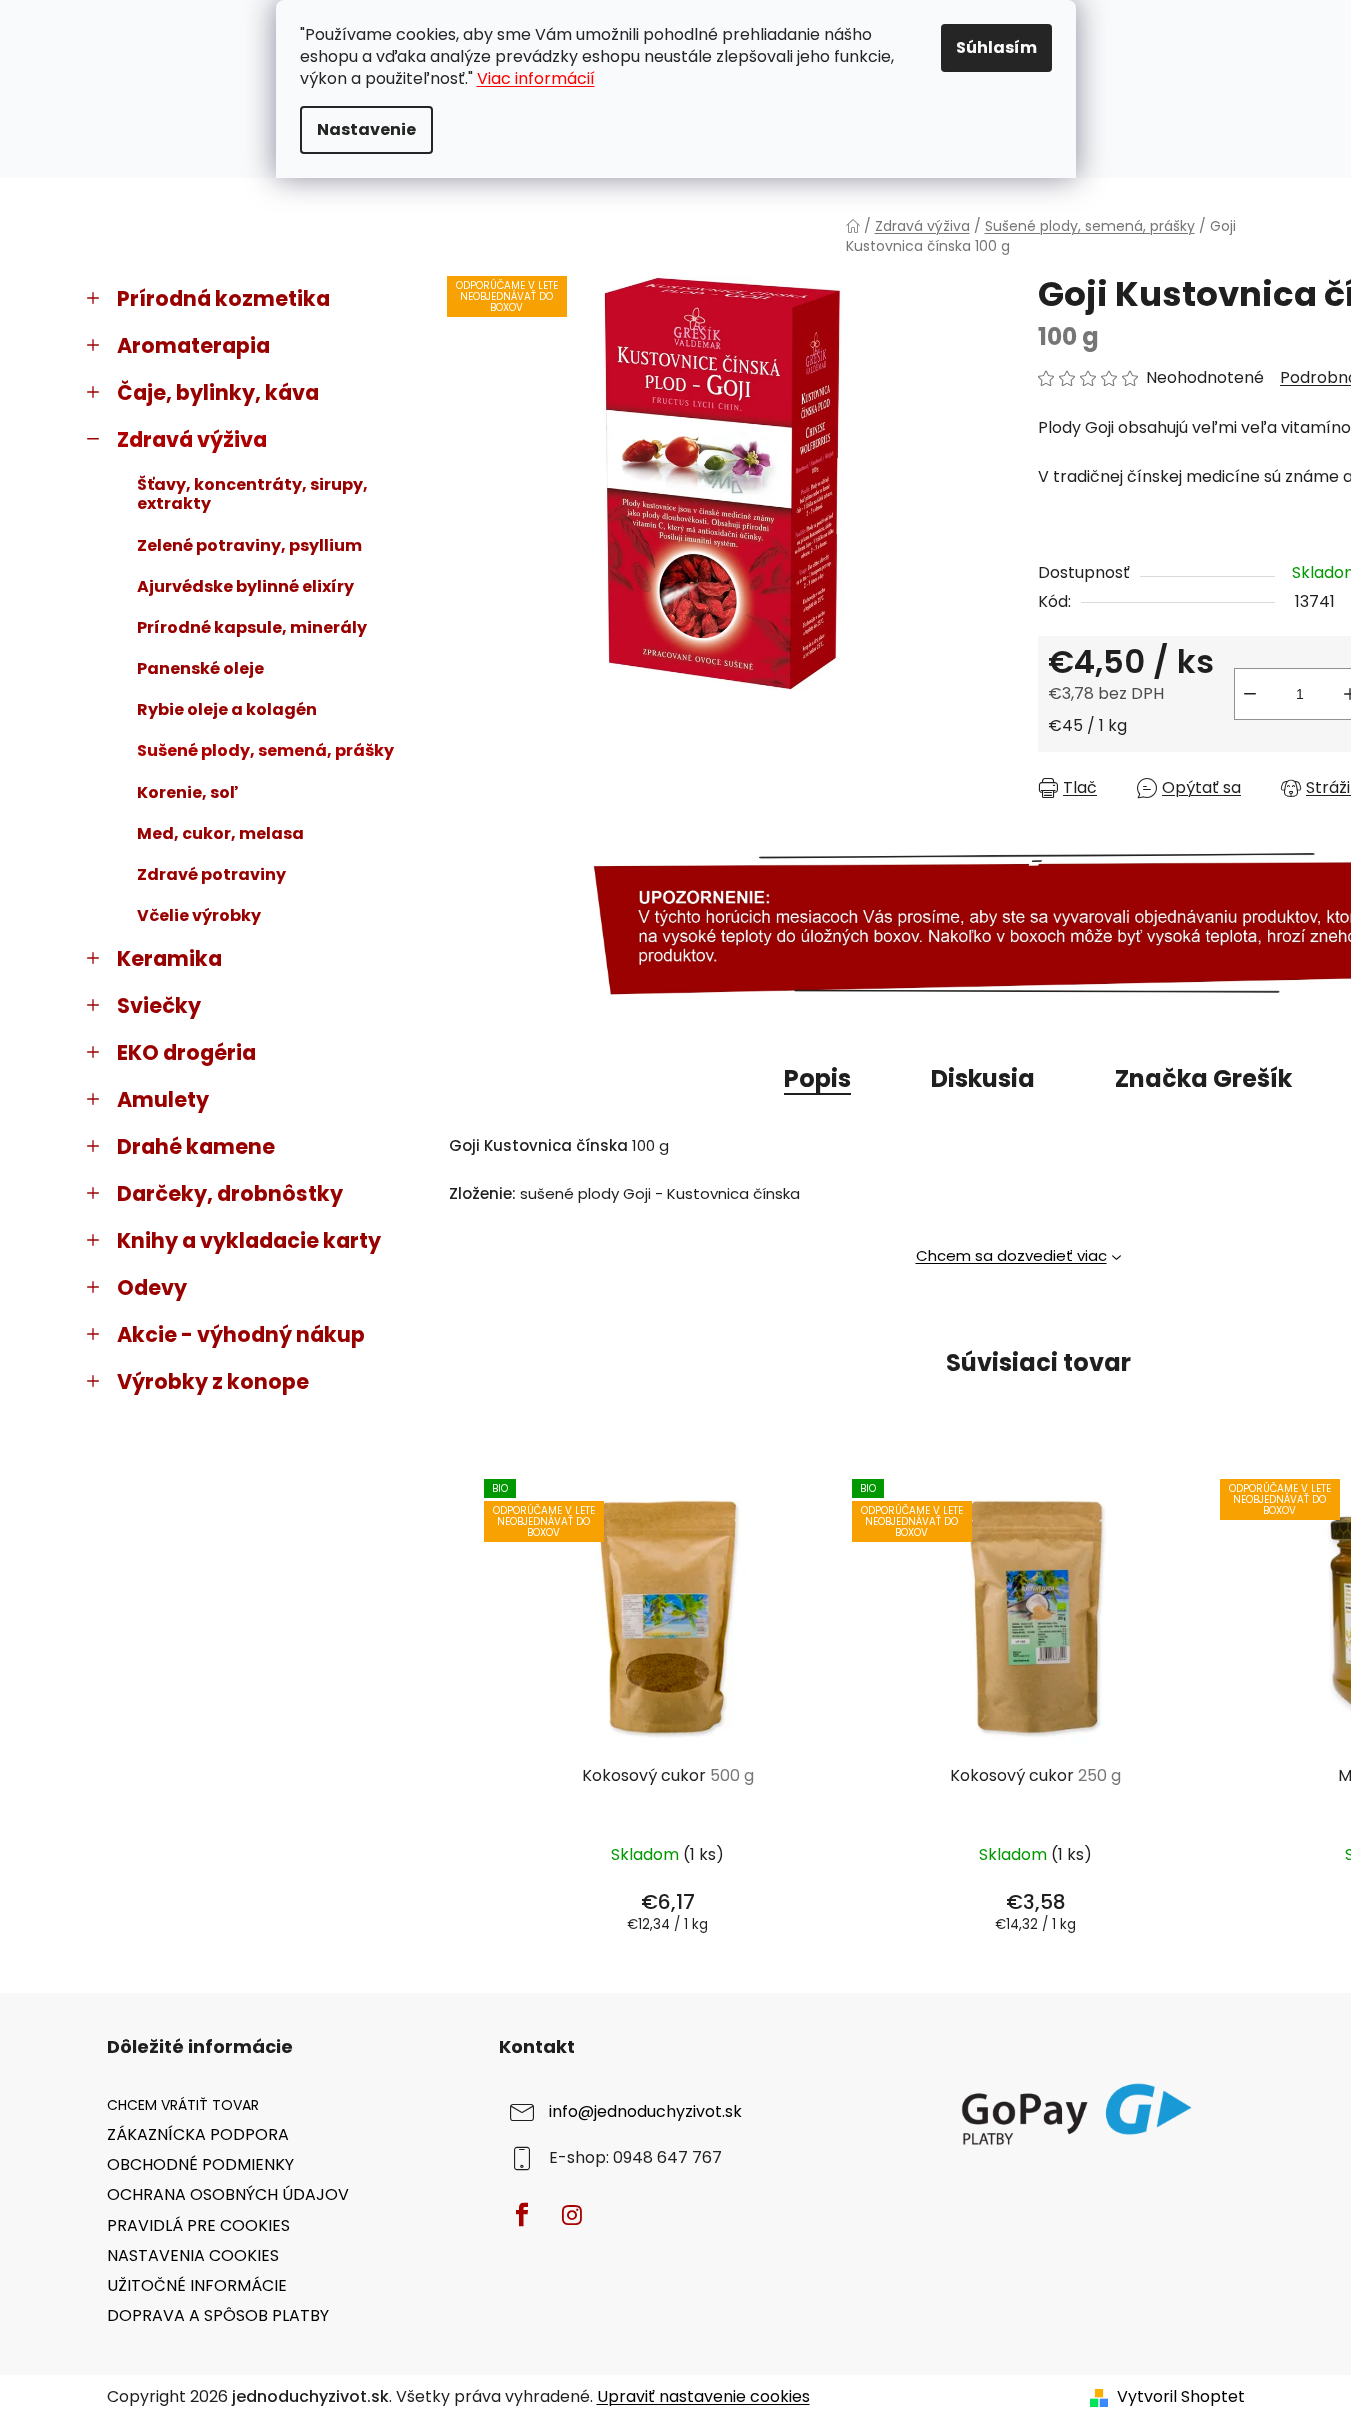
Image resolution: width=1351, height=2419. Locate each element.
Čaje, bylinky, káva (218, 392)
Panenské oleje (200, 668)
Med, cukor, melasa (220, 833)
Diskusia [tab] (983, 1078)
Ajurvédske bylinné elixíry (245, 586)
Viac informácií (536, 78)
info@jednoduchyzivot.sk (645, 2111)
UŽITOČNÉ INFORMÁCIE (197, 2285)
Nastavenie (366, 129)
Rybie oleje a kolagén (227, 709)
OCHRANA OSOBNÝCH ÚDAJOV (228, 2194)
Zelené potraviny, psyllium (249, 545)
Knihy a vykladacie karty (249, 1240)
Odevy (152, 1287)
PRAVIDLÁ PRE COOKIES (198, 2225)
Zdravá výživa (192, 439)
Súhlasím (996, 47)
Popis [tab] (817, 1078)
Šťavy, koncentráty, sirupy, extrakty (252, 494)
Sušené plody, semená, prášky (265, 750)
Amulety (163, 1099)
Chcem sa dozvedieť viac (1011, 1255)
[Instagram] (572, 2215)
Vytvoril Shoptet (1181, 2397)
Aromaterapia (193, 345)
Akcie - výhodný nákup (241, 1334)
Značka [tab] (1203, 1078)
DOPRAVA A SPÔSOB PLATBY (218, 2315)
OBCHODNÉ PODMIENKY (200, 2164)
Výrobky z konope (213, 1381)
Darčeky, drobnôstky (230, 1193)
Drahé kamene (196, 1146)
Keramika (169, 958)
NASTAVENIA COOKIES (193, 2255)
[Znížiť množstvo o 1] (1250, 694)
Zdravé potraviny (211, 874)
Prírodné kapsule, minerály (252, 627)
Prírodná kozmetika (223, 298)
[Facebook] (522, 2215)
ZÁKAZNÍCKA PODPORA (198, 2134)
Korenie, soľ (187, 792)
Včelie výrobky (199, 915)
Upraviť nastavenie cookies (703, 2396)
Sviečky (159, 1005)
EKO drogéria (186, 1052)
